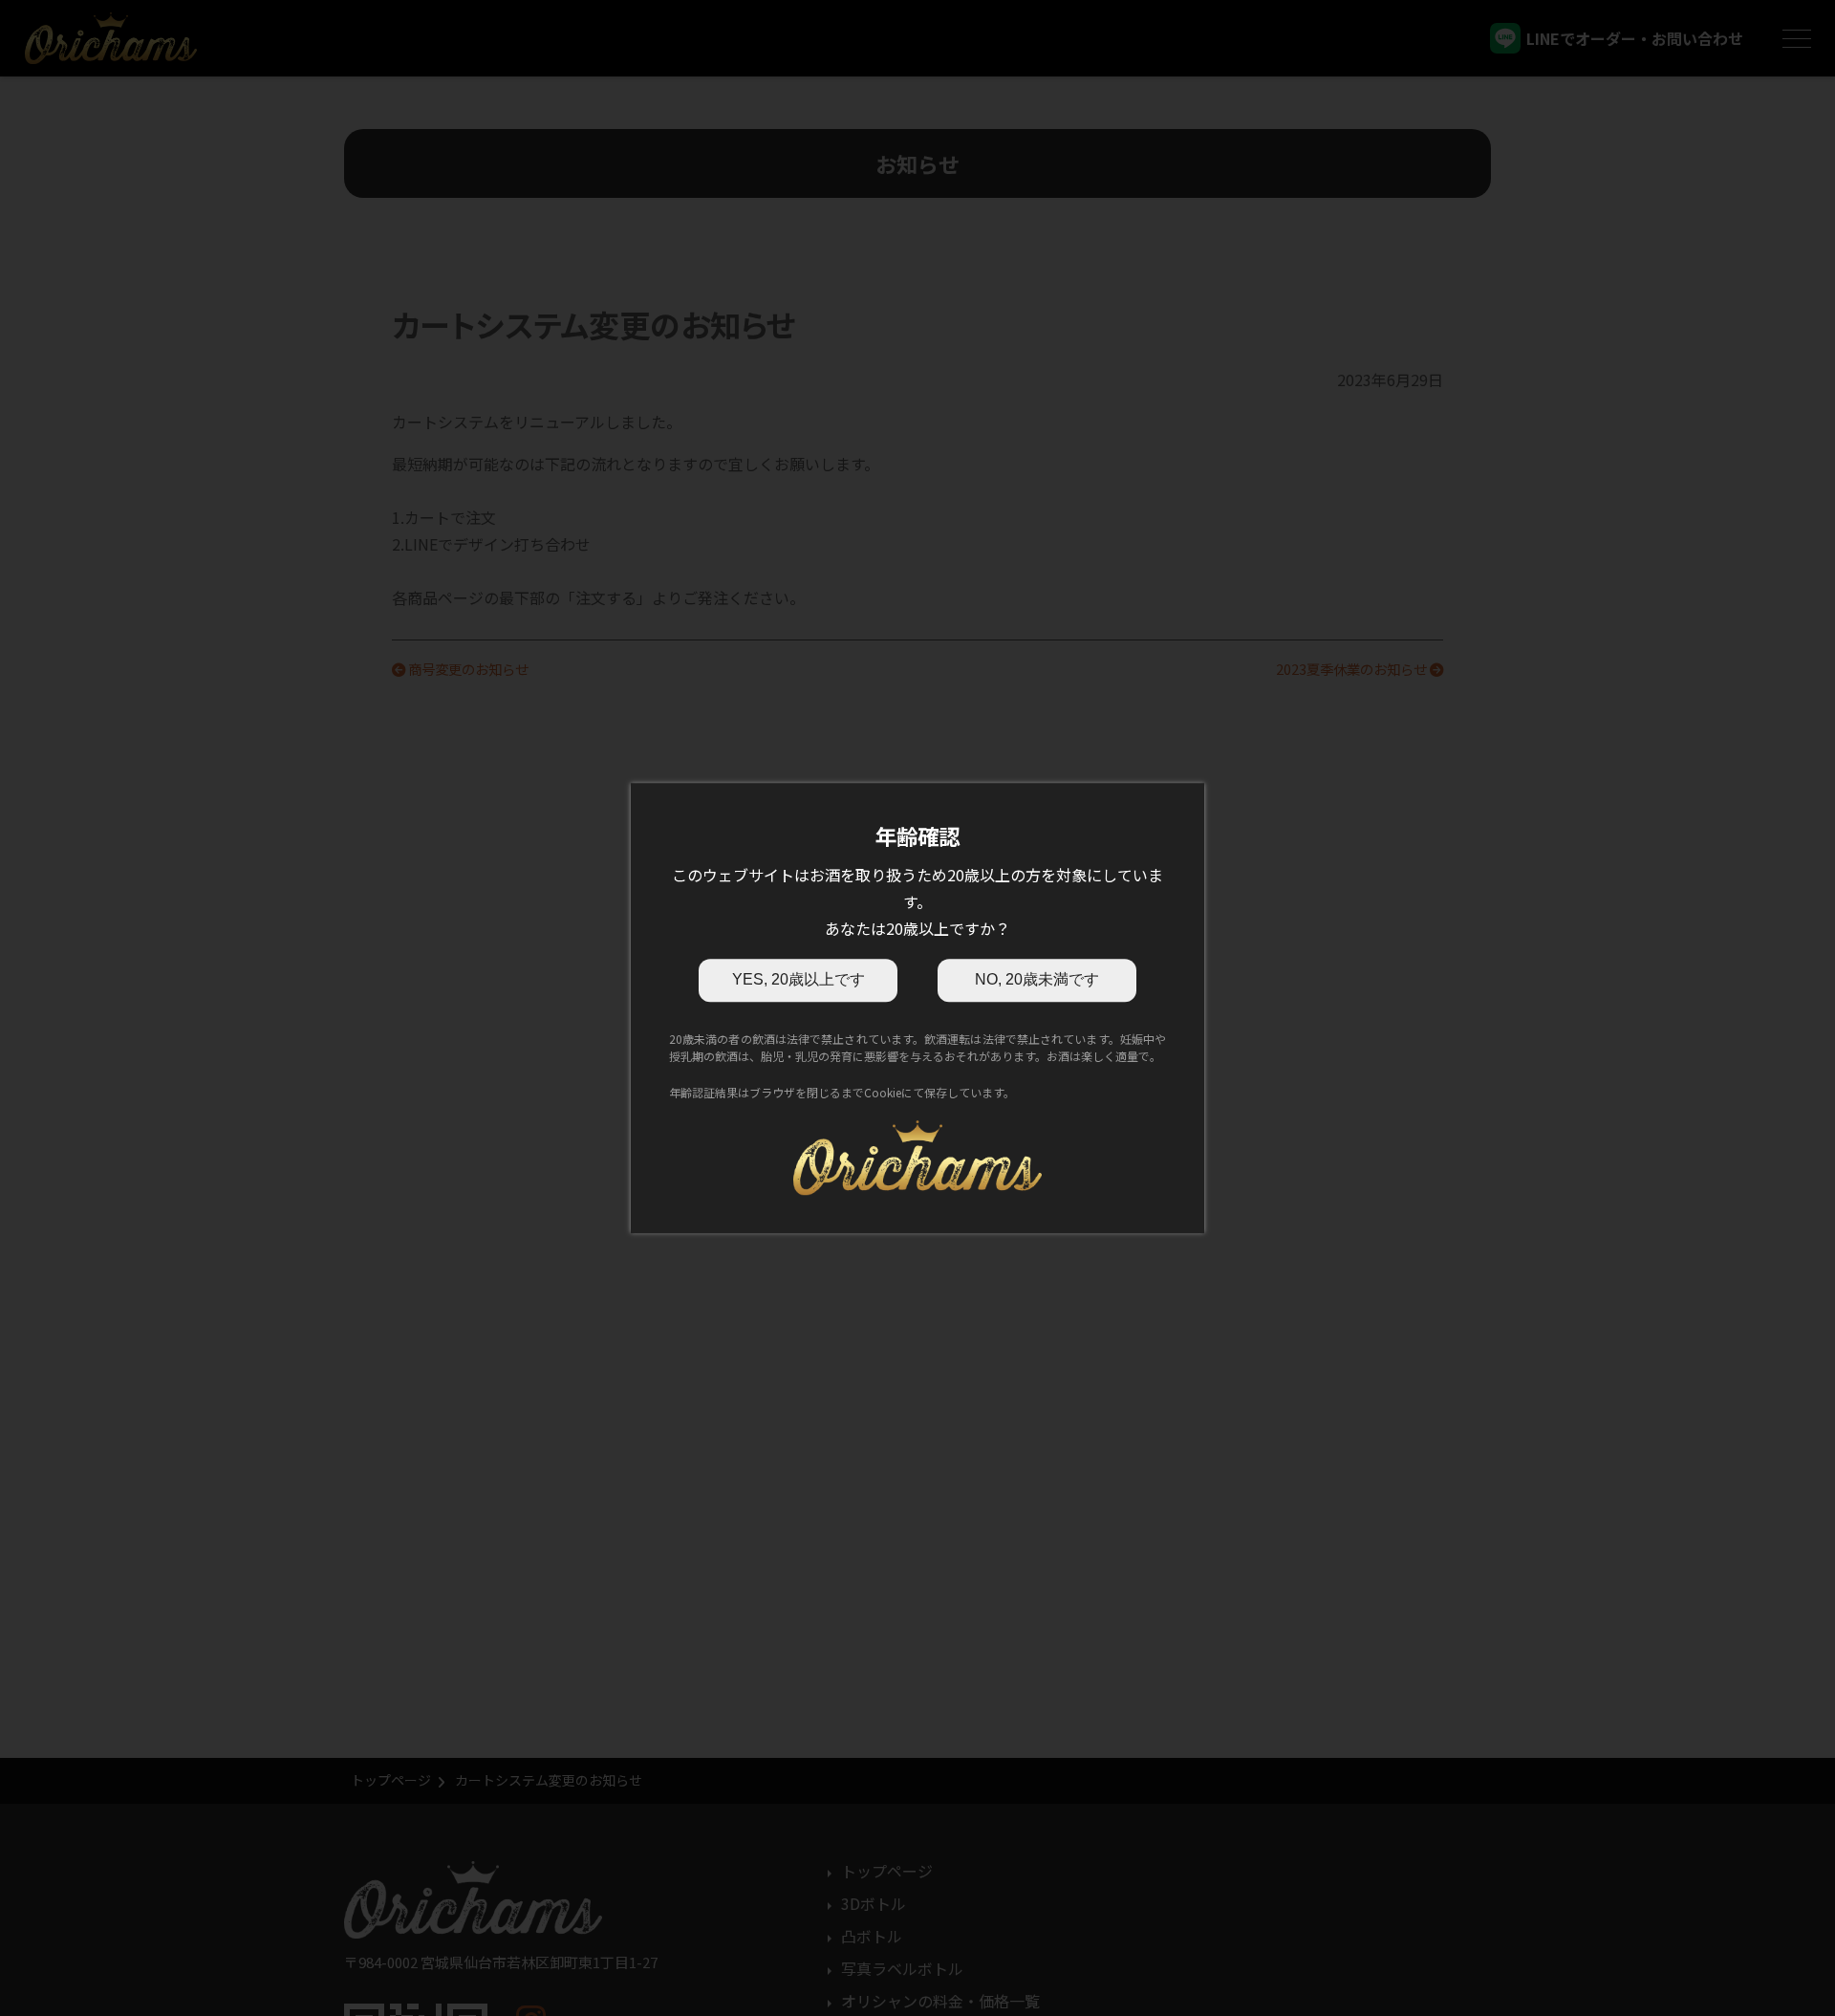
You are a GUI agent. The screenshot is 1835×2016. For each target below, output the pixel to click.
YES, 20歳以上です (799, 979)
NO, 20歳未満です (1037, 979)
